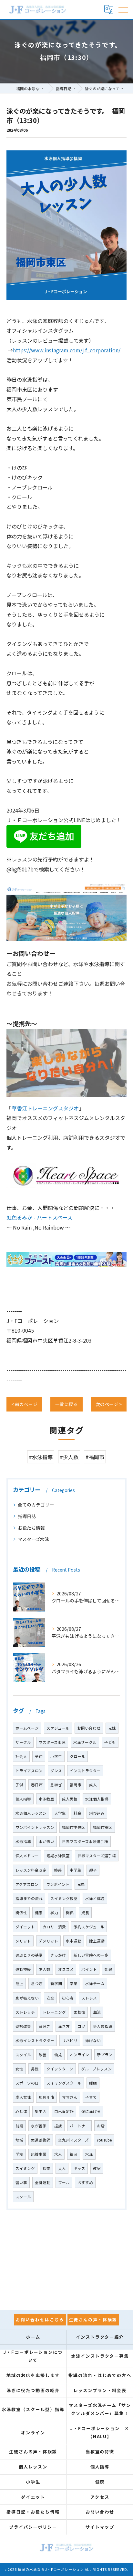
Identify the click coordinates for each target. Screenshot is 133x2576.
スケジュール (58, 1728)
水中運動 (74, 1941)
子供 (19, 1785)
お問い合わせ (89, 1728)
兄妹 (112, 1728)
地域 (19, 2140)
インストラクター (85, 1771)
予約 (39, 1756)
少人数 (45, 1969)
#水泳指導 (41, 1457)
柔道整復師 (41, 2140)
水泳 (89, 2154)
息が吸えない (27, 1998)
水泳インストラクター (35, 2040)
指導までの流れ (29, 1898)
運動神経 (23, 1969)
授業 (46, 2168)
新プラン (105, 2055)
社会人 (21, 1756)
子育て (91, 2097)
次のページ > (109, 1404)
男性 (35, 2069)
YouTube (104, 2140)
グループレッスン (96, 2069)
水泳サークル (85, 1742)
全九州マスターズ (73, 2140)
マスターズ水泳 (33, 1539)
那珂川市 (46, 2097)
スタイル (23, 2055)
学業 (74, 1983)
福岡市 (76, 1785)
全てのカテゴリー (36, 1505)
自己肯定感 (64, 2111)
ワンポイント (58, 1884)
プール (64, 2182)
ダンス (56, 1771)
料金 (77, 1813)
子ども (110, 1742)
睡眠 (93, 2083)
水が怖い (46, 1841)
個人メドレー (27, 1856)
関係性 (21, 1913)
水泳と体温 (95, 1898)
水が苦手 (39, 2126)
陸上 (19, 1983)
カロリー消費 (54, 1927)
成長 (85, 1913)
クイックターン (60, 2069)
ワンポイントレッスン (35, 1827)
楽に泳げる (91, 2111)
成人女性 (23, 2097)
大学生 (60, 1813)
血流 (97, 2012)
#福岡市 (95, 1457)
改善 (43, 2055)
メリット (23, 1941)
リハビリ (70, 2040)
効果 (108, 1969)
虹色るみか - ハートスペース (39, 1217)
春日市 (37, 1785)
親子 (93, 1870)
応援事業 (39, 2154)
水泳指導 (23, 1841)
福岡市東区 (103, 1827)
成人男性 (70, 1799)
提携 (58, 2126)
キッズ (79, 2168)
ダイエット (25, 1927)
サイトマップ (100, 2527)
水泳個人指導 (97, 1799)
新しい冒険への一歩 (91, 1955)
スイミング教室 (64, 1898)
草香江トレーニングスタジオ (45, 1108)
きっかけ (58, 1955)
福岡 (74, 2154)
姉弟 (58, 1870)
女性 (19, 2069)
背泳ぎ (45, 2026)
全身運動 (43, 2182)
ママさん (70, 2097)
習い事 (21, 2182)
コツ (81, 2026)
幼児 (58, 2055)
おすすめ (85, 2182)
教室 (97, 2168)
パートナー (79, 2126)
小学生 (56, 1756)
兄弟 (81, 1884)
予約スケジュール (89, 1927)
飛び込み (97, 1813)
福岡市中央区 (74, 1827)
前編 (19, 2126)
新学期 (56, 1983)
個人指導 (23, 1799)
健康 (39, 1913)
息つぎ (37, 1983)
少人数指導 (103, 2026)
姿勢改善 (23, 2026)
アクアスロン (27, 1884)
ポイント (89, 1969)
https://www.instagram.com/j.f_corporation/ (67, 350)
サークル (23, 1742)
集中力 (41, 2111)
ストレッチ (25, 2012)
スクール (23, 2197)
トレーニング (54, 2012)
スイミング (25, 2168)
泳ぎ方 (64, 2026)
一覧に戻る (66, 1404)
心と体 (21, 2111)
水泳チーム (95, 1983)
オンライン (79, 2055)
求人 (58, 2154)
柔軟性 (79, 2012)
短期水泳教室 (58, 1856)
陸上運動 (97, 1941)
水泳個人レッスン (31, 1813)
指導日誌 (27, 1516)
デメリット (48, 1941)
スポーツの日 (27, 2083)
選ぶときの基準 (29, 1955)
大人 (62, 2168)
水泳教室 (46, 1799)
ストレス (89, 1998)
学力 (54, 1913)
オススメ (66, 1969)
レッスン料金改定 (31, 1870)
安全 (50, 1998)
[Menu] (123, 9)
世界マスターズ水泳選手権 (85, 1841)
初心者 (68, 1998)
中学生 (76, 1870)
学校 (19, 2154)
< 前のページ (24, 1404)
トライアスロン (29, 1771)
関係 (70, 1913)
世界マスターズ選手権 (97, 1856)
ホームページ (27, 1728)
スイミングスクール (64, 2083)
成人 (93, 1785)
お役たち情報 (31, 1528)
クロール (77, 1756)
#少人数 (69, 1457)
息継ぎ (56, 1785)
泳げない (93, 2040)
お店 (101, 2126)
